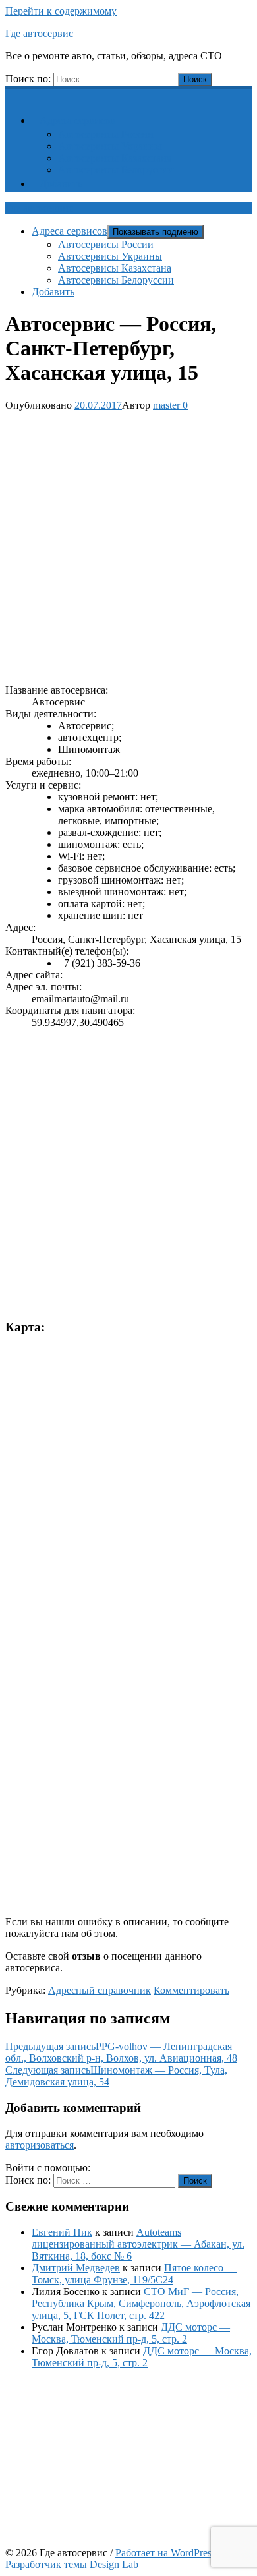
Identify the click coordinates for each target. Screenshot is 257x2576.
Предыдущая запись (121, 2052)
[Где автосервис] (13, 93)
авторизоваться (40, 2145)
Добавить (61, 184)
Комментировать (191, 1990)
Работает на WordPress (165, 2553)
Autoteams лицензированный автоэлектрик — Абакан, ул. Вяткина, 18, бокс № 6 (138, 2244)
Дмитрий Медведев (76, 2268)
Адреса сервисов (77, 120)
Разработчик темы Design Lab (72, 2564)
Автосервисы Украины (110, 146)
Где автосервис (39, 33)
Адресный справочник (100, 1990)
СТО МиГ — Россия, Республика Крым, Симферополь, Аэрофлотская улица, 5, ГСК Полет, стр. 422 (141, 2303)
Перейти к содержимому (61, 11)
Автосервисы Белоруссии (116, 170)
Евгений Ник (62, 2232)
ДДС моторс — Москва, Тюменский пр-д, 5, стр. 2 (131, 2333)
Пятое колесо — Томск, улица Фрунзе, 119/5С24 (134, 2274)
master (166, 405)
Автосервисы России (106, 134)
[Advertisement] (128, 545)
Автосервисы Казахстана (115, 158)
